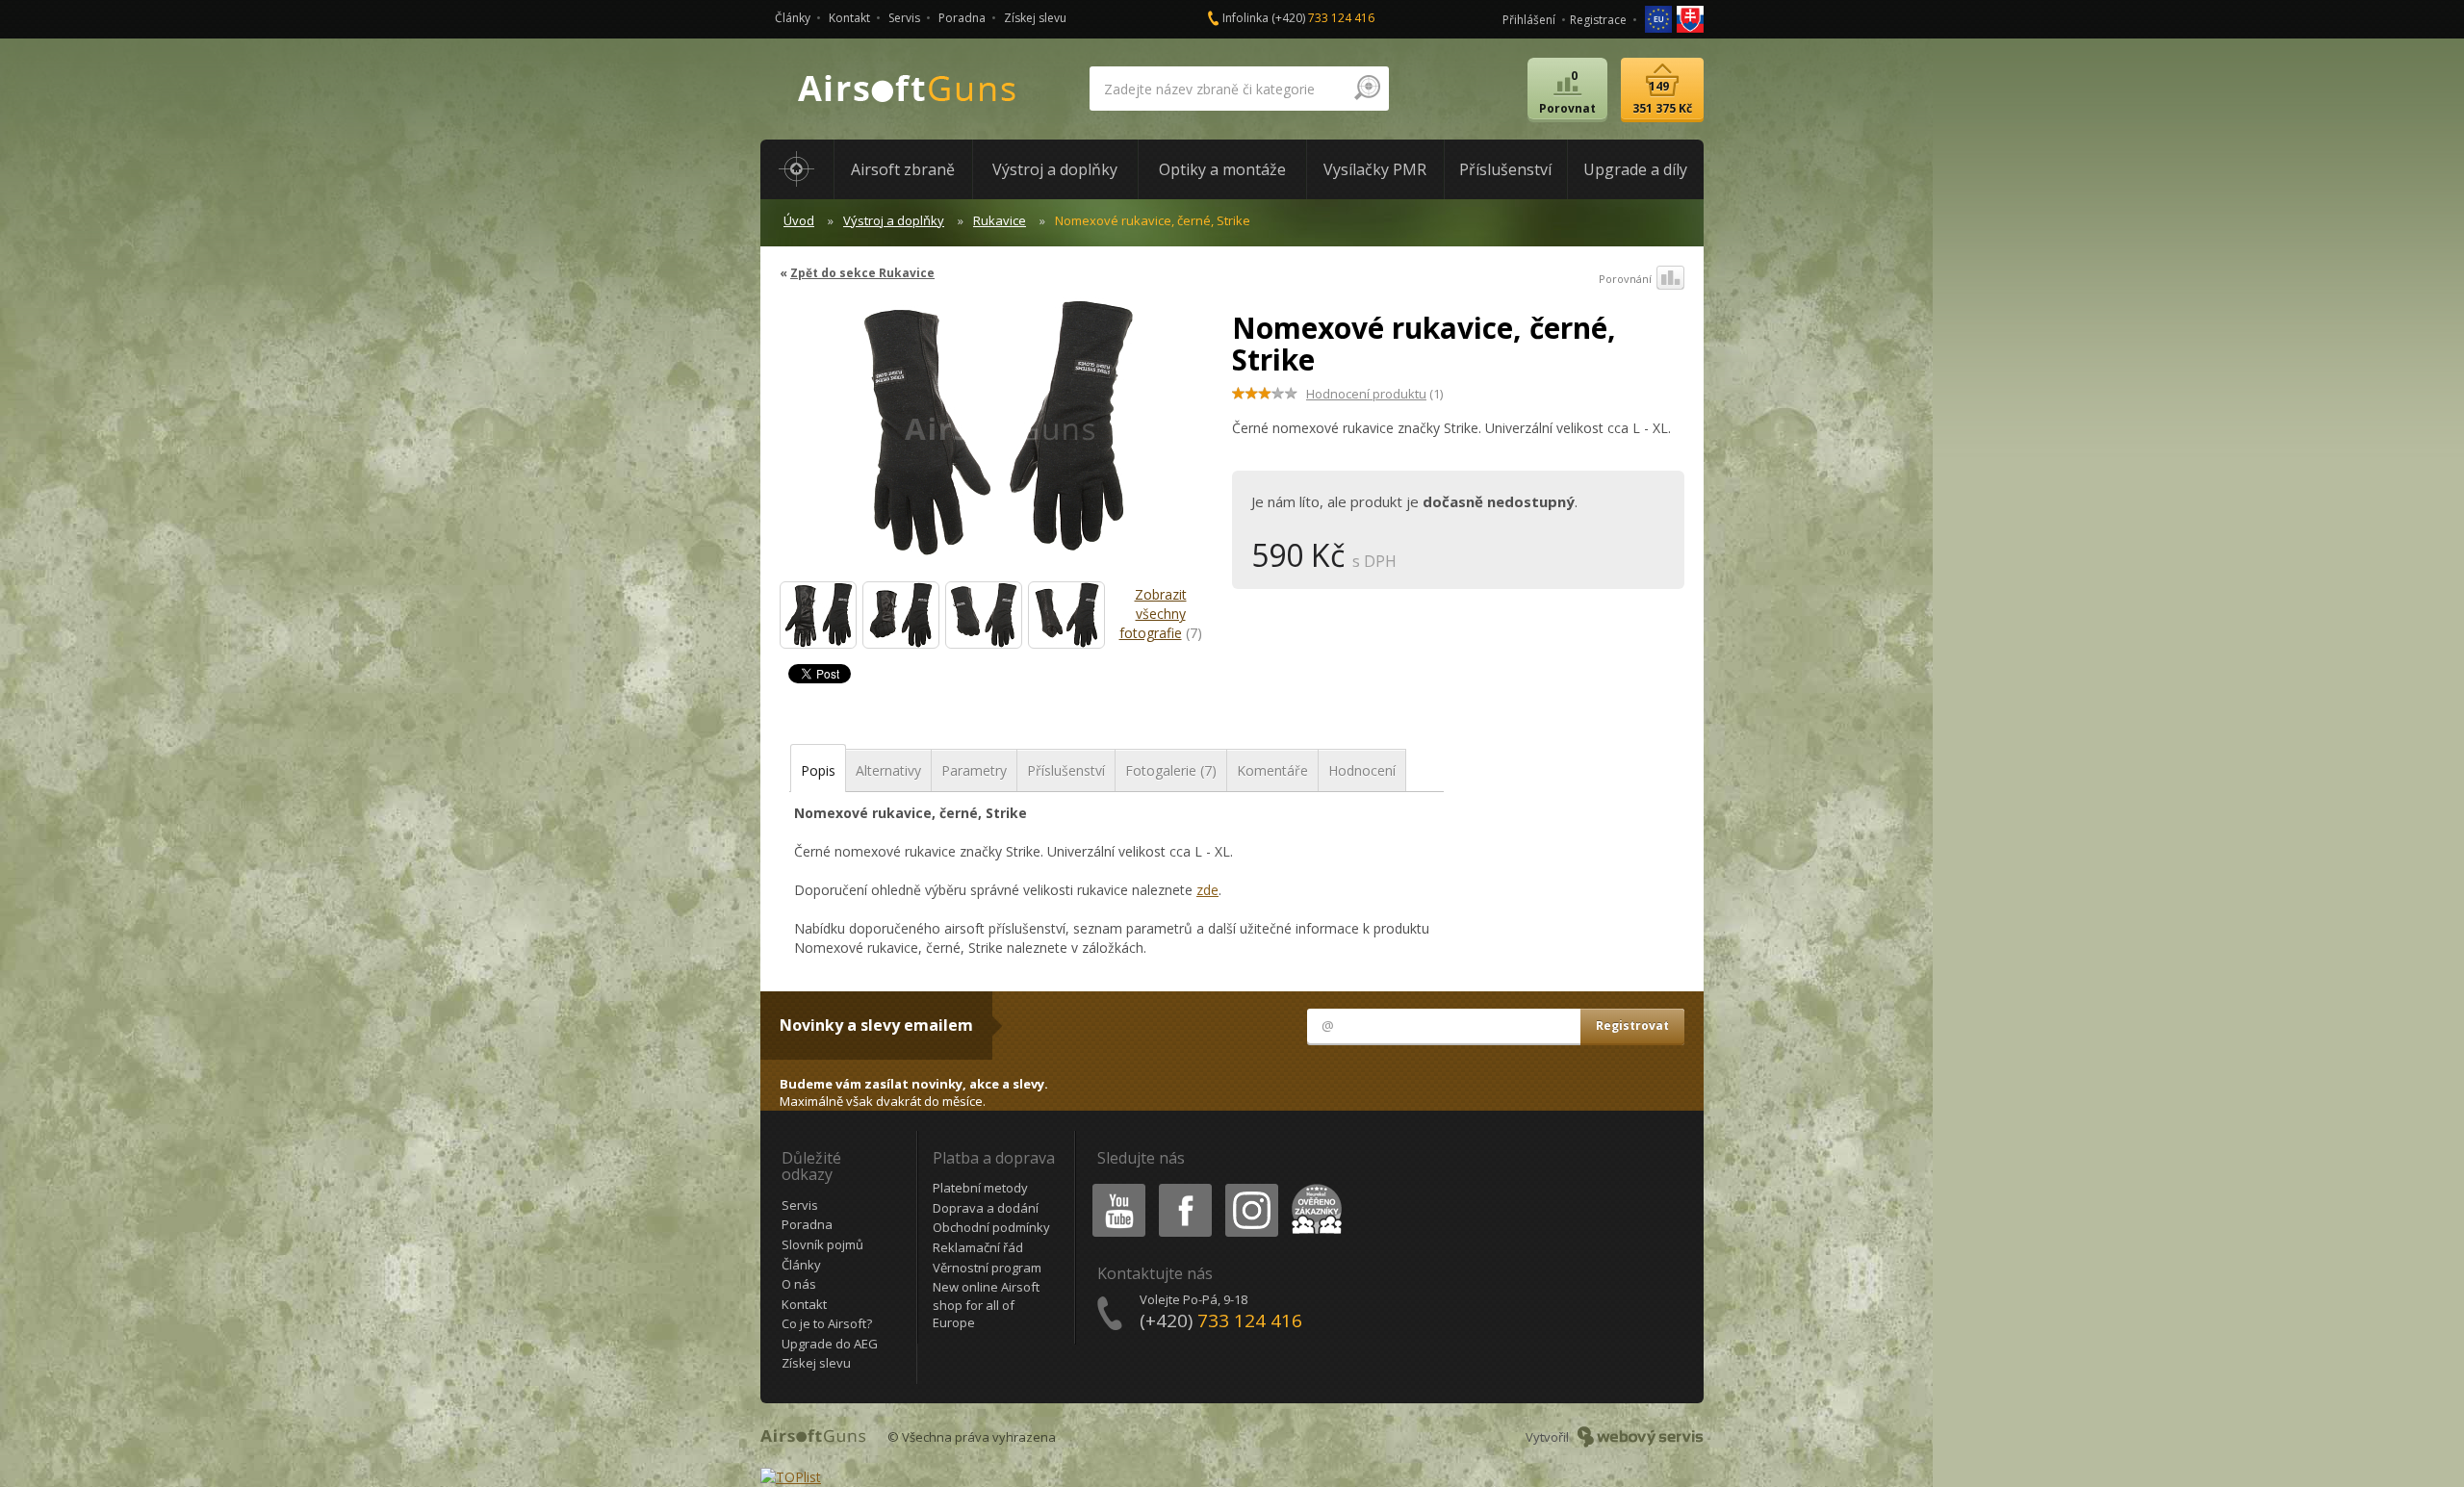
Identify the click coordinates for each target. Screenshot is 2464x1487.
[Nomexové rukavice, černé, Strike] (999, 437)
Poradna (962, 18)
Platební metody (980, 1188)
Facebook (1184, 1187)
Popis (818, 770)
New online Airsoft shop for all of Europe (986, 1305)
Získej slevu (1035, 18)
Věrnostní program (987, 1268)
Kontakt (849, 18)
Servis (904, 18)
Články (793, 18)
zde (1207, 890)
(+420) (1323, 18)
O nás (799, 1284)
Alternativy (888, 770)
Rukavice (1000, 220)
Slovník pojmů (822, 1244)
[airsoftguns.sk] (1690, 18)
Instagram (1251, 1187)
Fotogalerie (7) (1171, 770)
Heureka (1313, 1187)
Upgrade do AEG (830, 1344)
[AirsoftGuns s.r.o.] (908, 89)
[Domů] (797, 169)
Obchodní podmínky (991, 1227)
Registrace (1598, 20)
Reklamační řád (978, 1247)
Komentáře (1272, 770)
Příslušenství (1066, 770)
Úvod (799, 220)
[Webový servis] (1641, 1437)
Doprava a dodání (986, 1208)
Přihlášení (1529, 20)
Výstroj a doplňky (894, 220)
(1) (1374, 394)
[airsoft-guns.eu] (1660, 18)
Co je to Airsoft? (827, 1323)
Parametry (974, 770)
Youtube (1115, 1187)
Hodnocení (1362, 770)
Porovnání (1625, 279)
